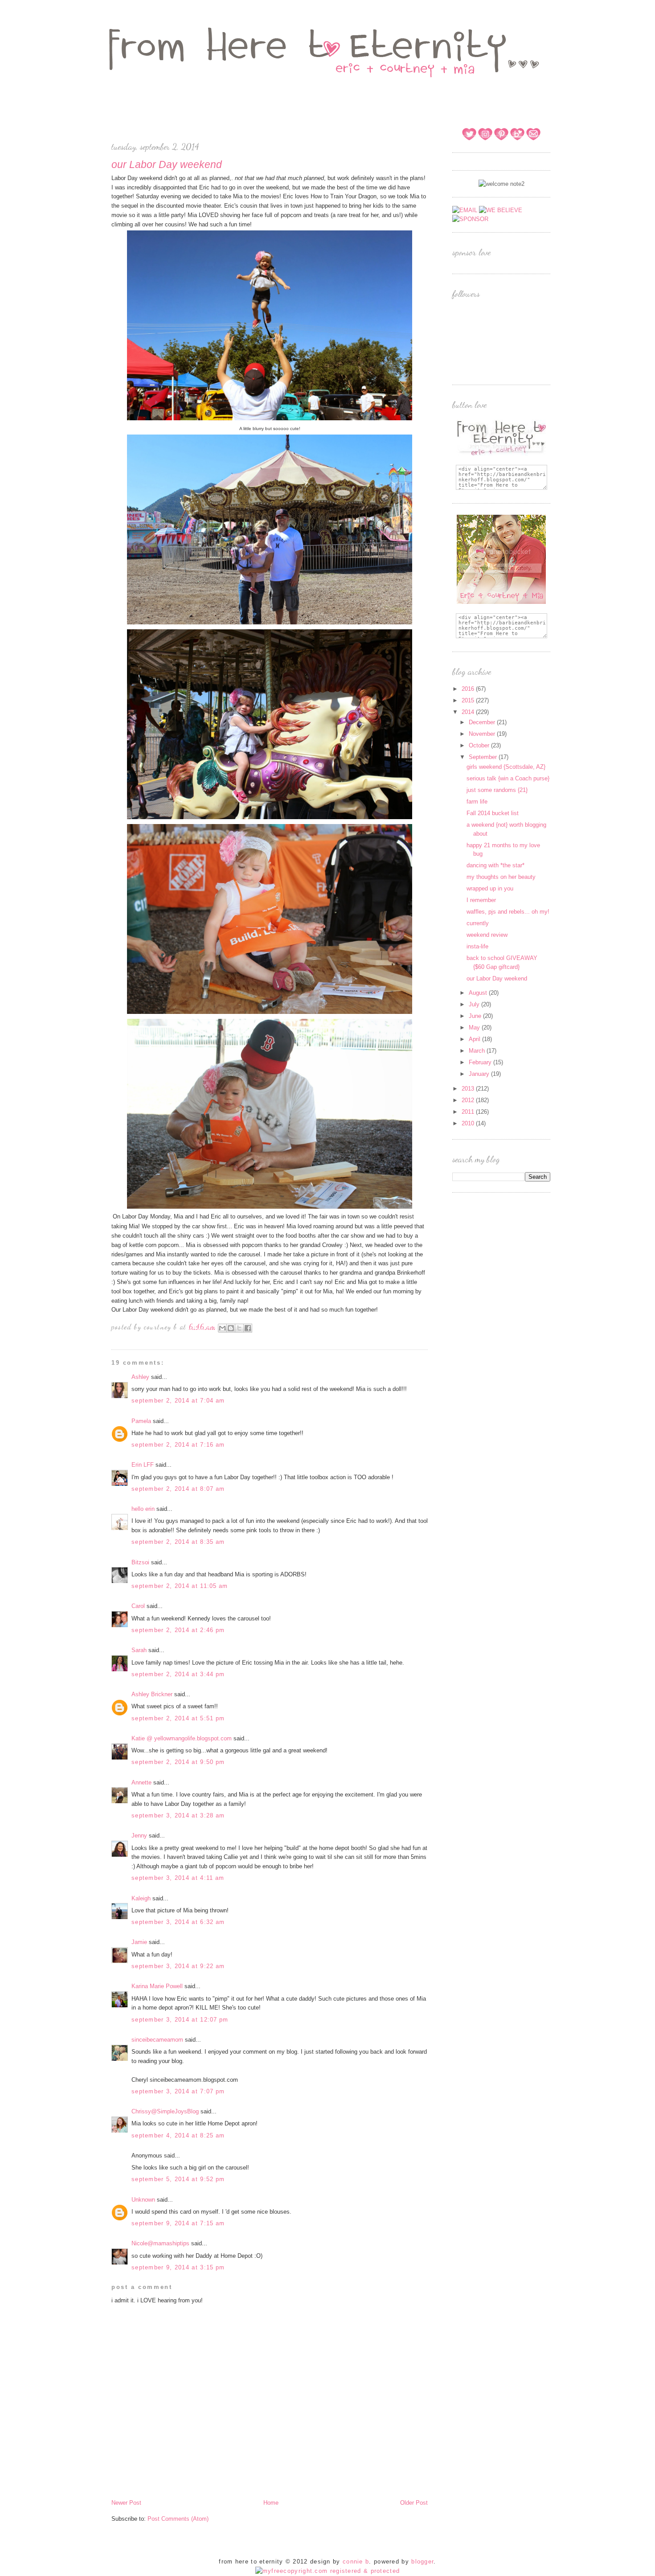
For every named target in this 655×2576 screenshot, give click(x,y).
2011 (469, 1112)
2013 (469, 1089)
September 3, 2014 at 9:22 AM (178, 1966)
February (481, 1062)
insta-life (477, 946)
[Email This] (222, 1328)
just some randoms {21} (497, 790)
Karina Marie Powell (157, 1986)
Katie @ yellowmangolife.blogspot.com (182, 1738)
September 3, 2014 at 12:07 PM (180, 2020)
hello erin (143, 1509)
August (479, 993)
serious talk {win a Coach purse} (508, 778)
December (483, 722)
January (480, 1074)
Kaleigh (141, 1898)
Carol (139, 1606)
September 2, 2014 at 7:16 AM (178, 1445)
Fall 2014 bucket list (493, 813)
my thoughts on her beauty (501, 877)
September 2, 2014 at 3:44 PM (178, 1674)
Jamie (139, 1942)
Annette (141, 1782)
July (475, 1004)
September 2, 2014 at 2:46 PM (178, 1630)
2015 (469, 700)
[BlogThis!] (231, 1328)
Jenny (139, 1836)
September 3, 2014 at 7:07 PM (178, 2091)
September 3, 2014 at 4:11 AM (178, 1878)
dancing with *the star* (495, 865)
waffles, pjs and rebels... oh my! (508, 912)
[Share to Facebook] (248, 1328)
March (478, 1051)
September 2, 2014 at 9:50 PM (178, 1762)
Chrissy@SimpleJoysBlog (165, 2111)
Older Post (414, 2503)
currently (478, 923)
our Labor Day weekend (497, 978)
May (475, 1028)
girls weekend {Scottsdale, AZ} (506, 767)
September (484, 757)
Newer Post (126, 2503)
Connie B (356, 2562)
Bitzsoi (140, 1562)
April (475, 1039)
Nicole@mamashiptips (160, 2243)
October (480, 745)
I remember (481, 900)
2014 (469, 712)
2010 (469, 1123)
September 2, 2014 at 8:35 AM (178, 1542)
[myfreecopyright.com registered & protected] (328, 2571)
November (483, 734)
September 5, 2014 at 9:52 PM (178, 2179)
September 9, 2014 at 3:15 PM (178, 2267)
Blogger (422, 2562)
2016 (469, 689)
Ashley (140, 1377)
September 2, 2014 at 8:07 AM (178, 1489)
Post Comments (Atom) (178, 2519)
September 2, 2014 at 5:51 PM (178, 1718)
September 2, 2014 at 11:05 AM (180, 1586)
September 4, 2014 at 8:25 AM (178, 2135)
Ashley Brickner (152, 1694)
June (476, 1016)
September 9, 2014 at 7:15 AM (178, 2223)
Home (271, 2503)
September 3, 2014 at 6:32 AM (178, 1922)
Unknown (143, 2200)
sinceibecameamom (157, 2040)
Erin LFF (143, 1465)
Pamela (141, 1421)
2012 (469, 1100)
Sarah (139, 1650)
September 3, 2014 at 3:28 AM (178, 1815)
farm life (477, 802)
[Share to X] (239, 1328)
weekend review (487, 935)
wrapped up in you (490, 888)
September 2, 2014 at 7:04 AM (178, 1401)
